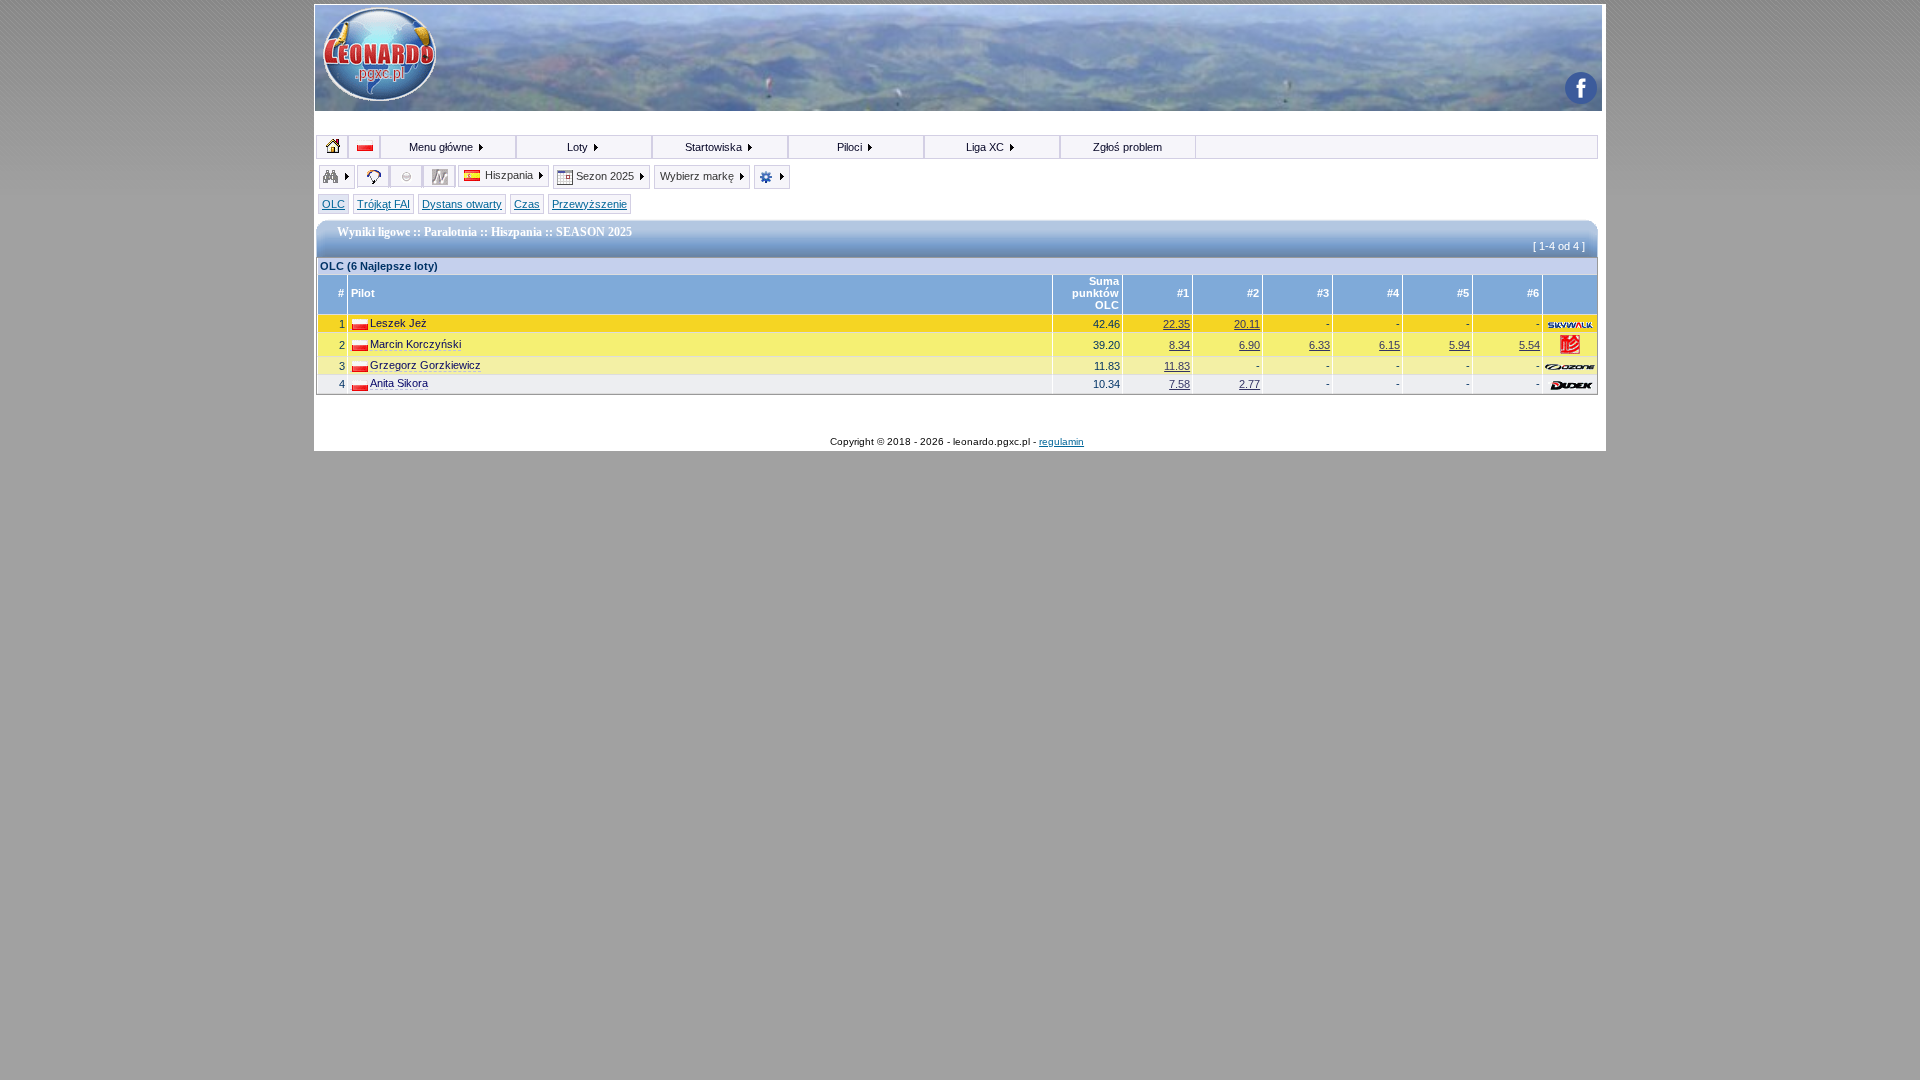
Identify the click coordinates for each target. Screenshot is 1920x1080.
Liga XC (986, 147)
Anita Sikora (399, 383)
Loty (579, 147)
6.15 (1389, 345)
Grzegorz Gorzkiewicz (425, 365)
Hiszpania (509, 175)
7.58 (1179, 384)
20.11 (1247, 324)
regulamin (1061, 441)
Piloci (851, 147)
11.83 (1177, 366)
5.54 (1529, 345)
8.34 (1179, 345)
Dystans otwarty (462, 204)
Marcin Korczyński (415, 344)
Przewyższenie (589, 204)
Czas (527, 204)
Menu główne (442, 147)
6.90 (1249, 345)
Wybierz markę (698, 176)
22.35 (1176, 324)
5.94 (1459, 345)
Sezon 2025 (605, 176)
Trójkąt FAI (383, 204)
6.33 (1319, 345)
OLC (333, 204)
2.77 (1249, 384)
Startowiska (715, 147)
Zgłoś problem (1127, 147)
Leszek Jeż (398, 323)
